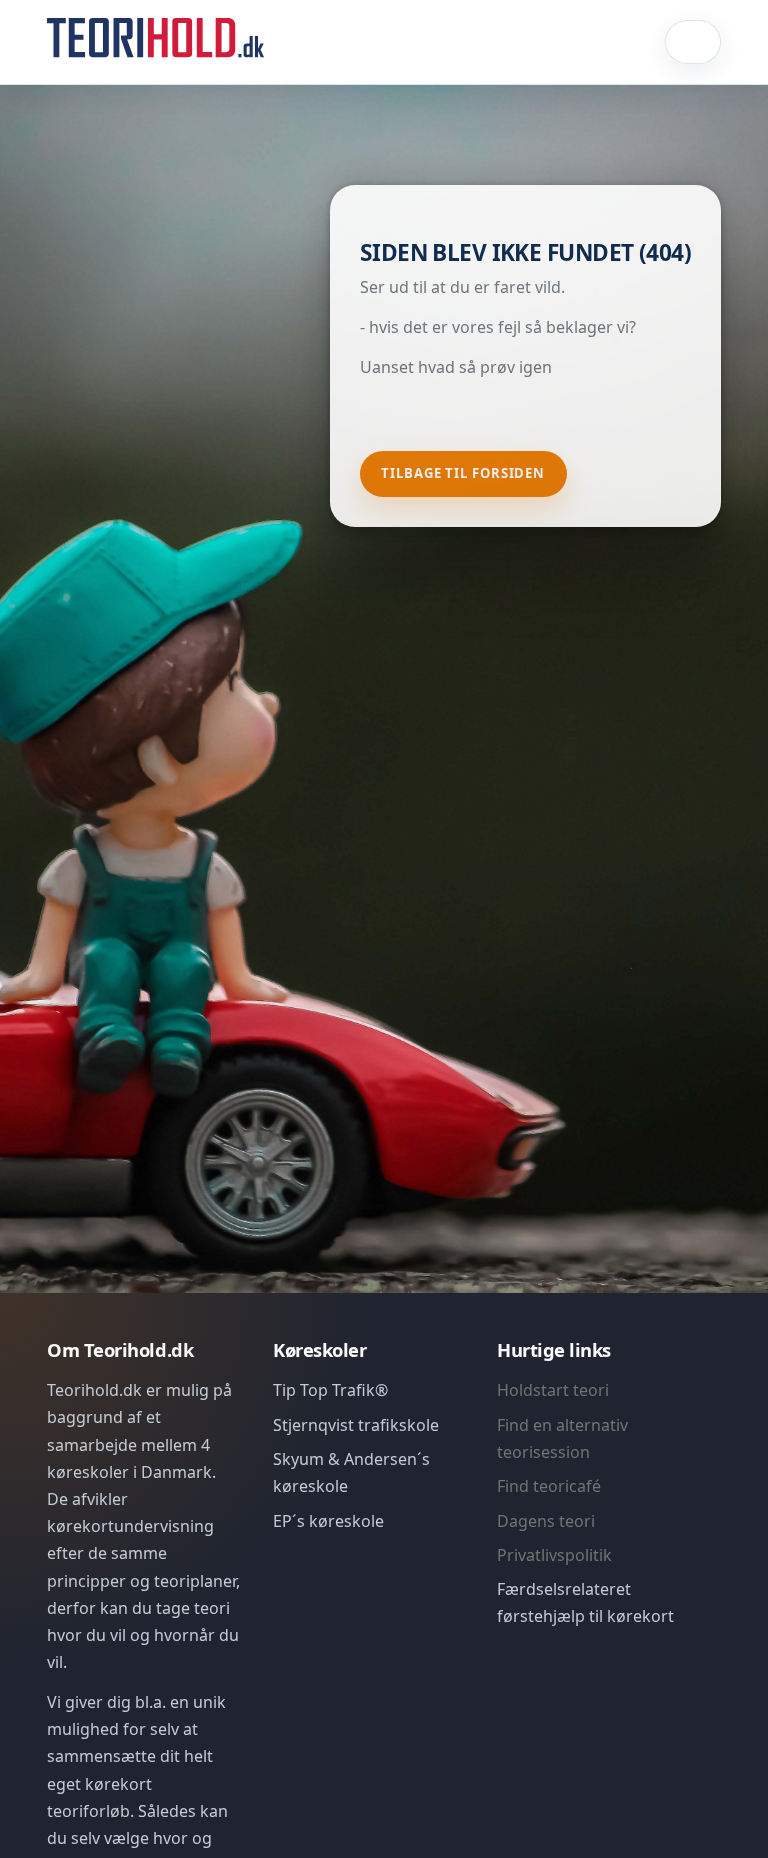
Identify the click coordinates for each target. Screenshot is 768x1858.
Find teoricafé (549, 1486)
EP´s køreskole (328, 1521)
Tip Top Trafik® (330, 1390)
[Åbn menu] (693, 42)
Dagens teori (546, 1521)
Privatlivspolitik (554, 1555)
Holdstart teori (553, 1390)
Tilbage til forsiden (463, 473)
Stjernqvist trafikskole (356, 1425)
